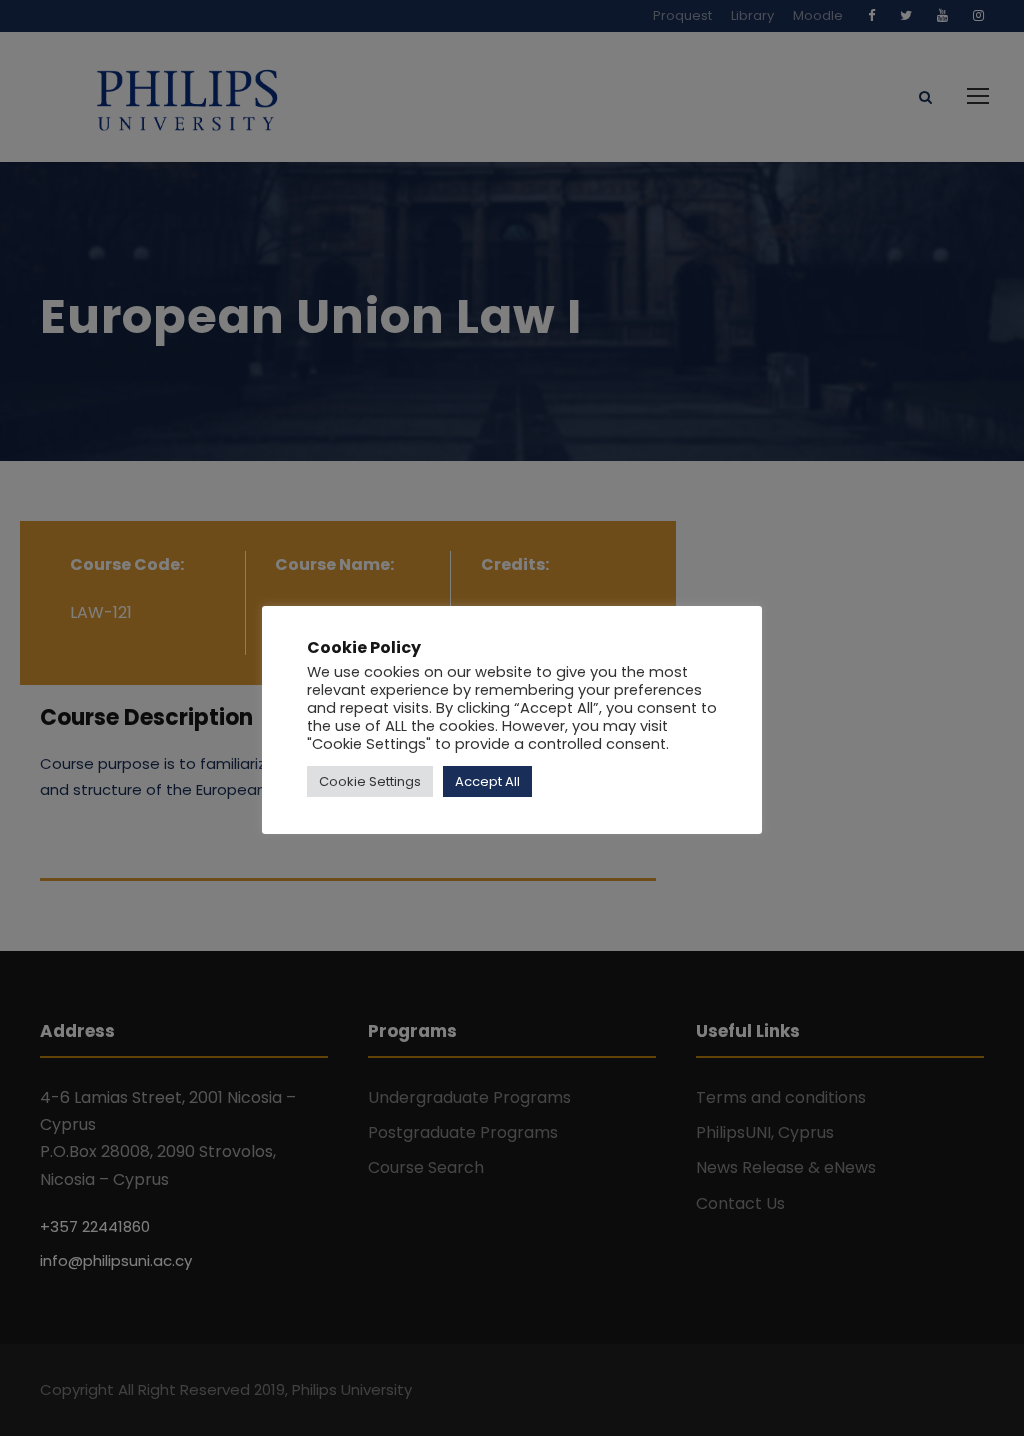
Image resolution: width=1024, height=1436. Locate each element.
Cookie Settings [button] (370, 781)
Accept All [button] (487, 781)
